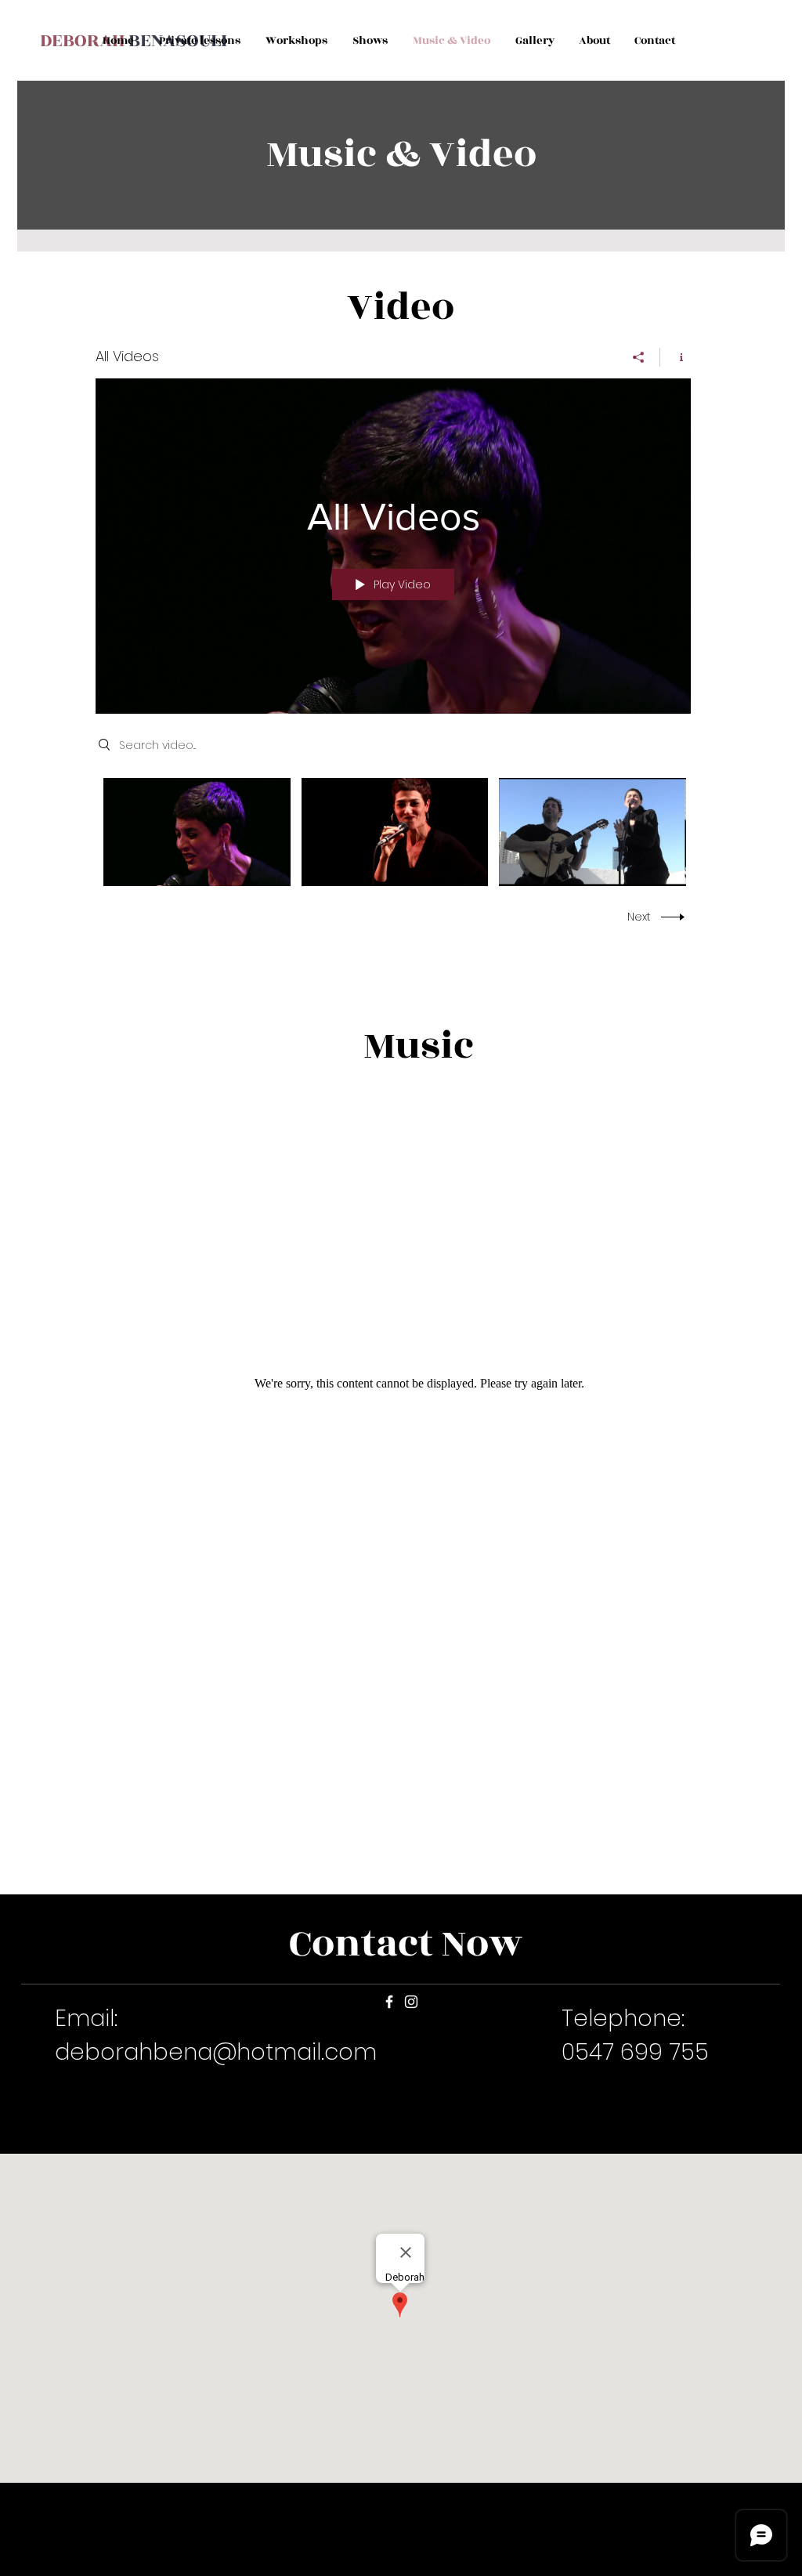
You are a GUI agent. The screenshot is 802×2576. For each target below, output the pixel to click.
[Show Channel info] (676, 357)
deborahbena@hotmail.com (216, 2052)
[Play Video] (197, 832)
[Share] (639, 357)
